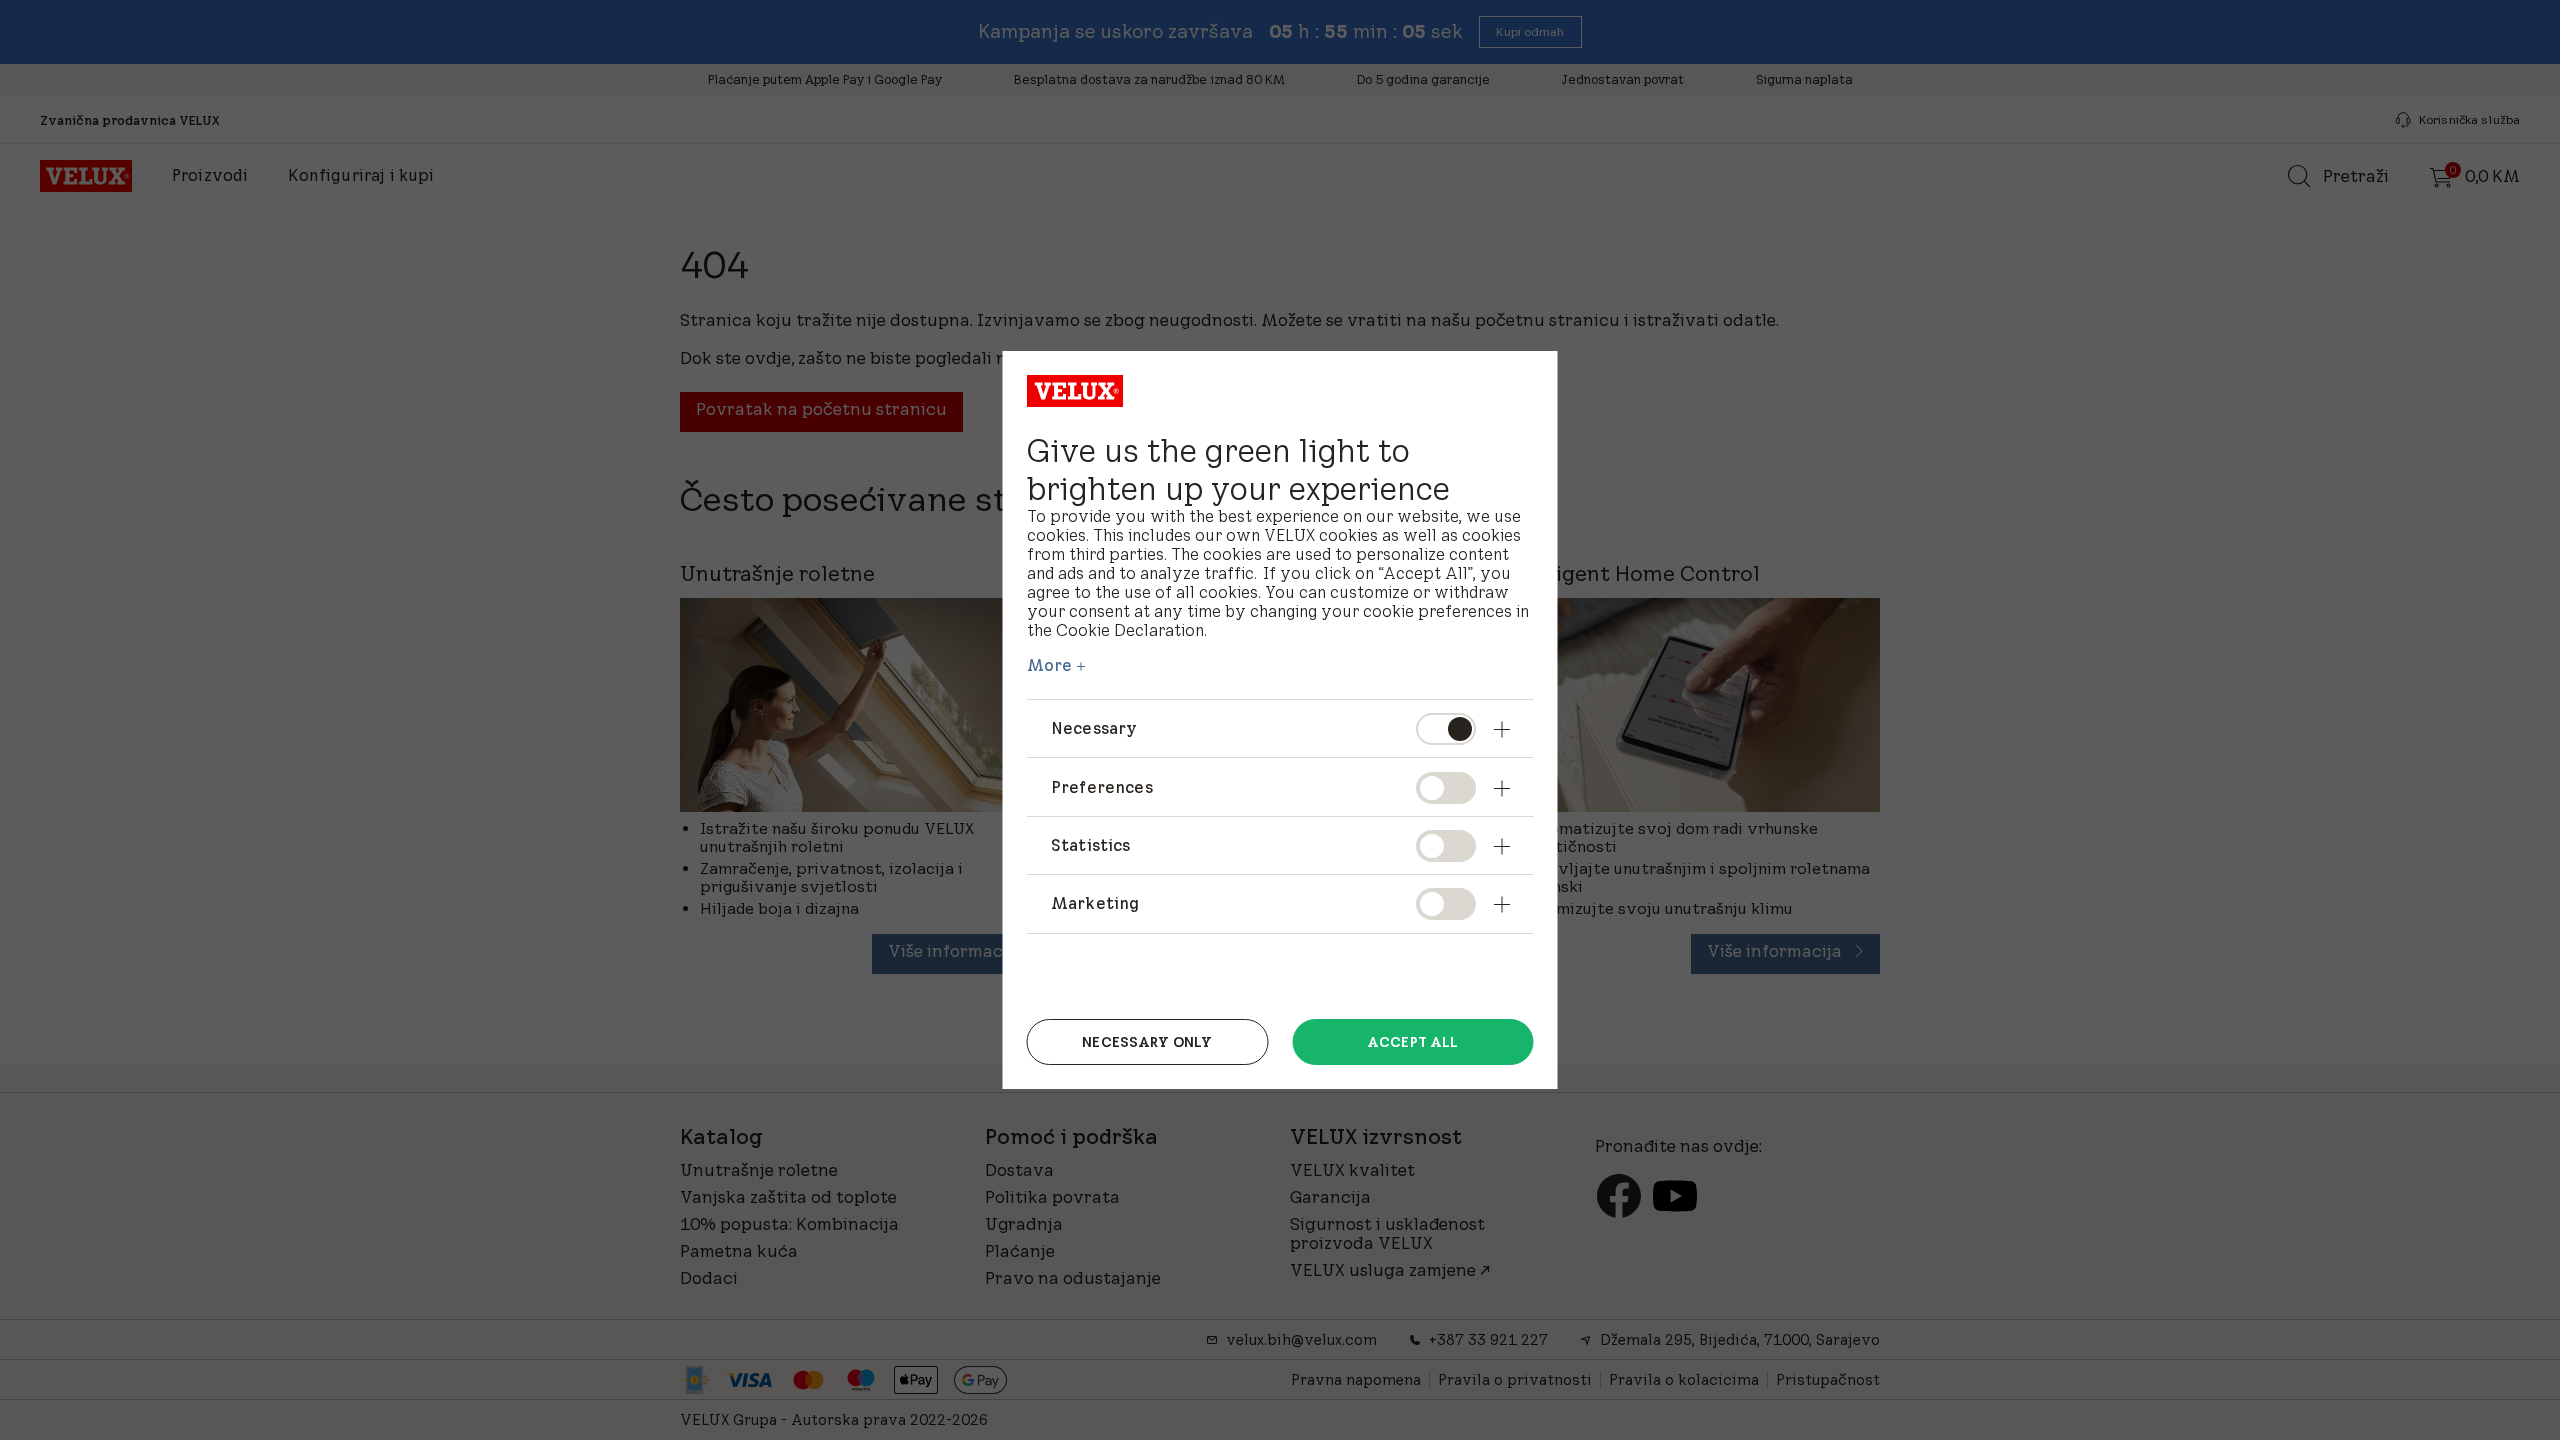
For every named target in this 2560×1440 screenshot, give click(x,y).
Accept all (1412, 1042)
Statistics (1091, 845)
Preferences (1102, 787)
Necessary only (1147, 1042)
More (1050, 665)
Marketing (1095, 903)
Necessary (1094, 728)
